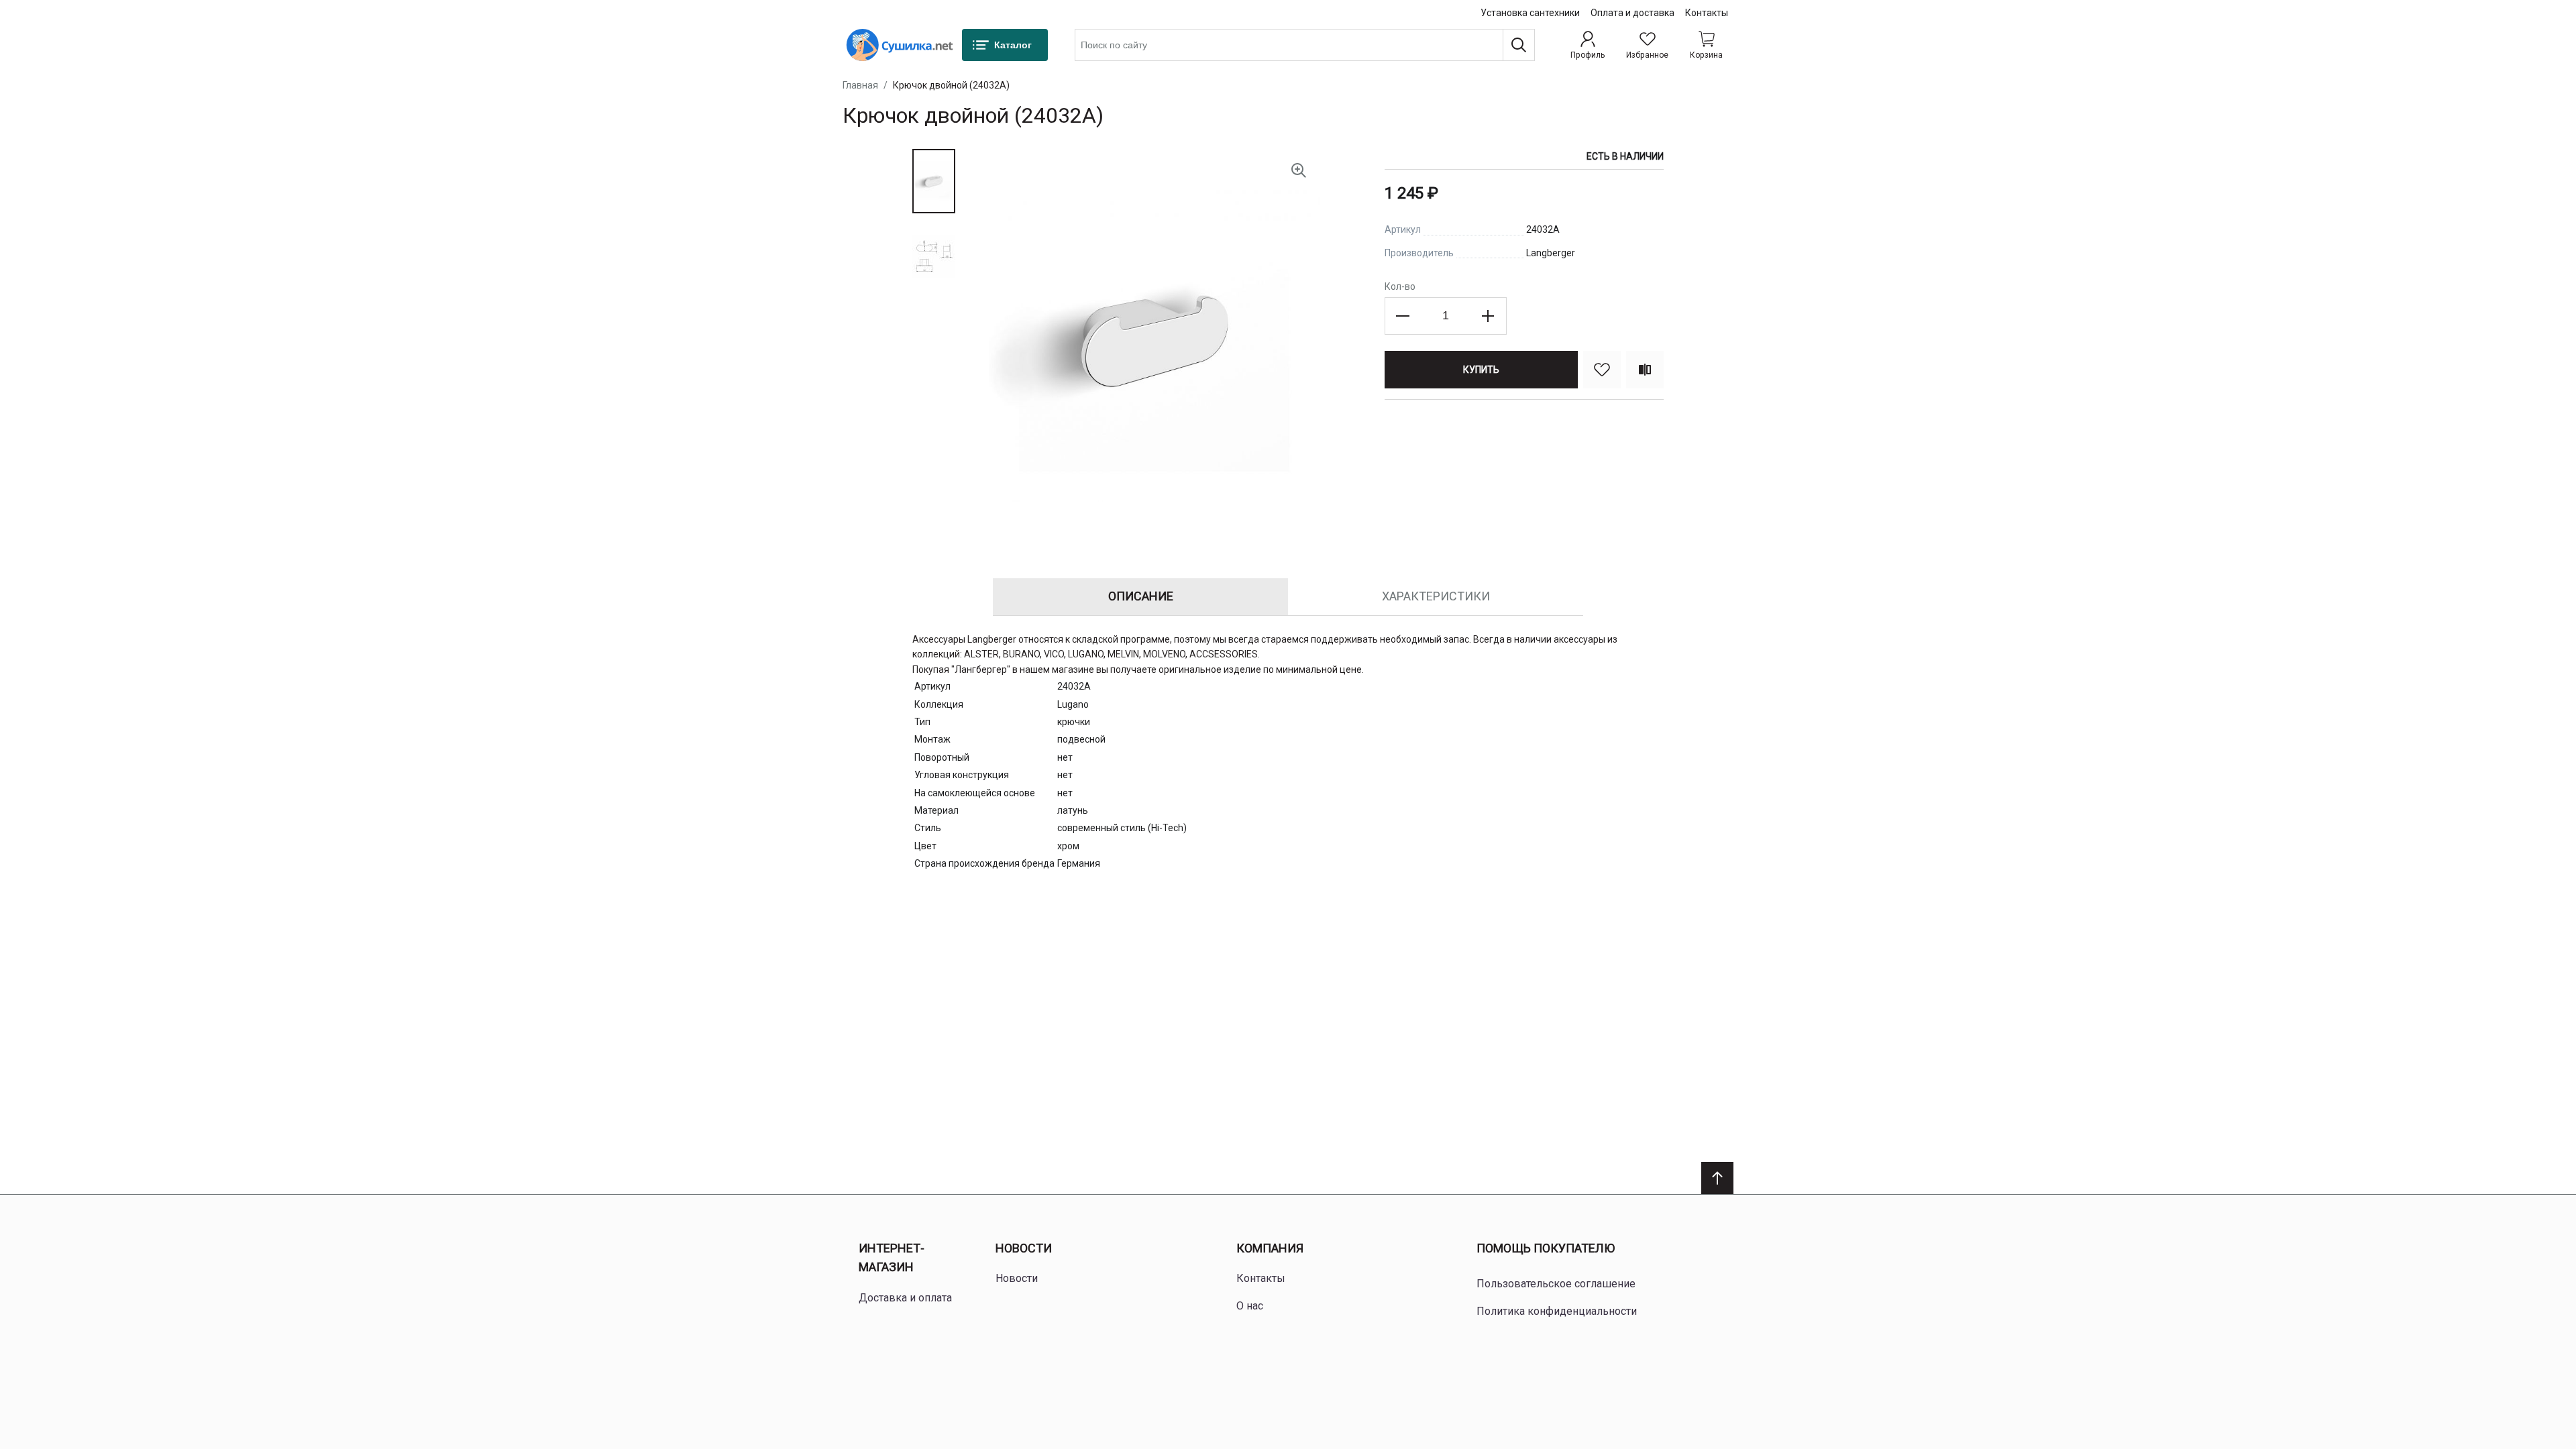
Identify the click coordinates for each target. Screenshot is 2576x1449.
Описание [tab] (1141, 596)
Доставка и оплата (905, 1298)
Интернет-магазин (892, 1258)
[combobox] (1305, 45)
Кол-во (1400, 286)
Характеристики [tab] (1436, 596)
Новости (1024, 1248)
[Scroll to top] (1717, 1178)
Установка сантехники (1530, 13)
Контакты (1707, 13)
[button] (934, 181)
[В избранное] (1602, 370)
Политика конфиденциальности (1557, 1311)
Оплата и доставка (1632, 13)
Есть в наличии (1625, 156)
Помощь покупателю (1546, 1248)
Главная (860, 85)
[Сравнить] (1645, 370)
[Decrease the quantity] (1403, 316)
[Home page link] (900, 45)
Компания (1270, 1248)
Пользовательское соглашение (1556, 1284)
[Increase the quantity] (1488, 316)
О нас (1250, 1306)
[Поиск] (1519, 45)
